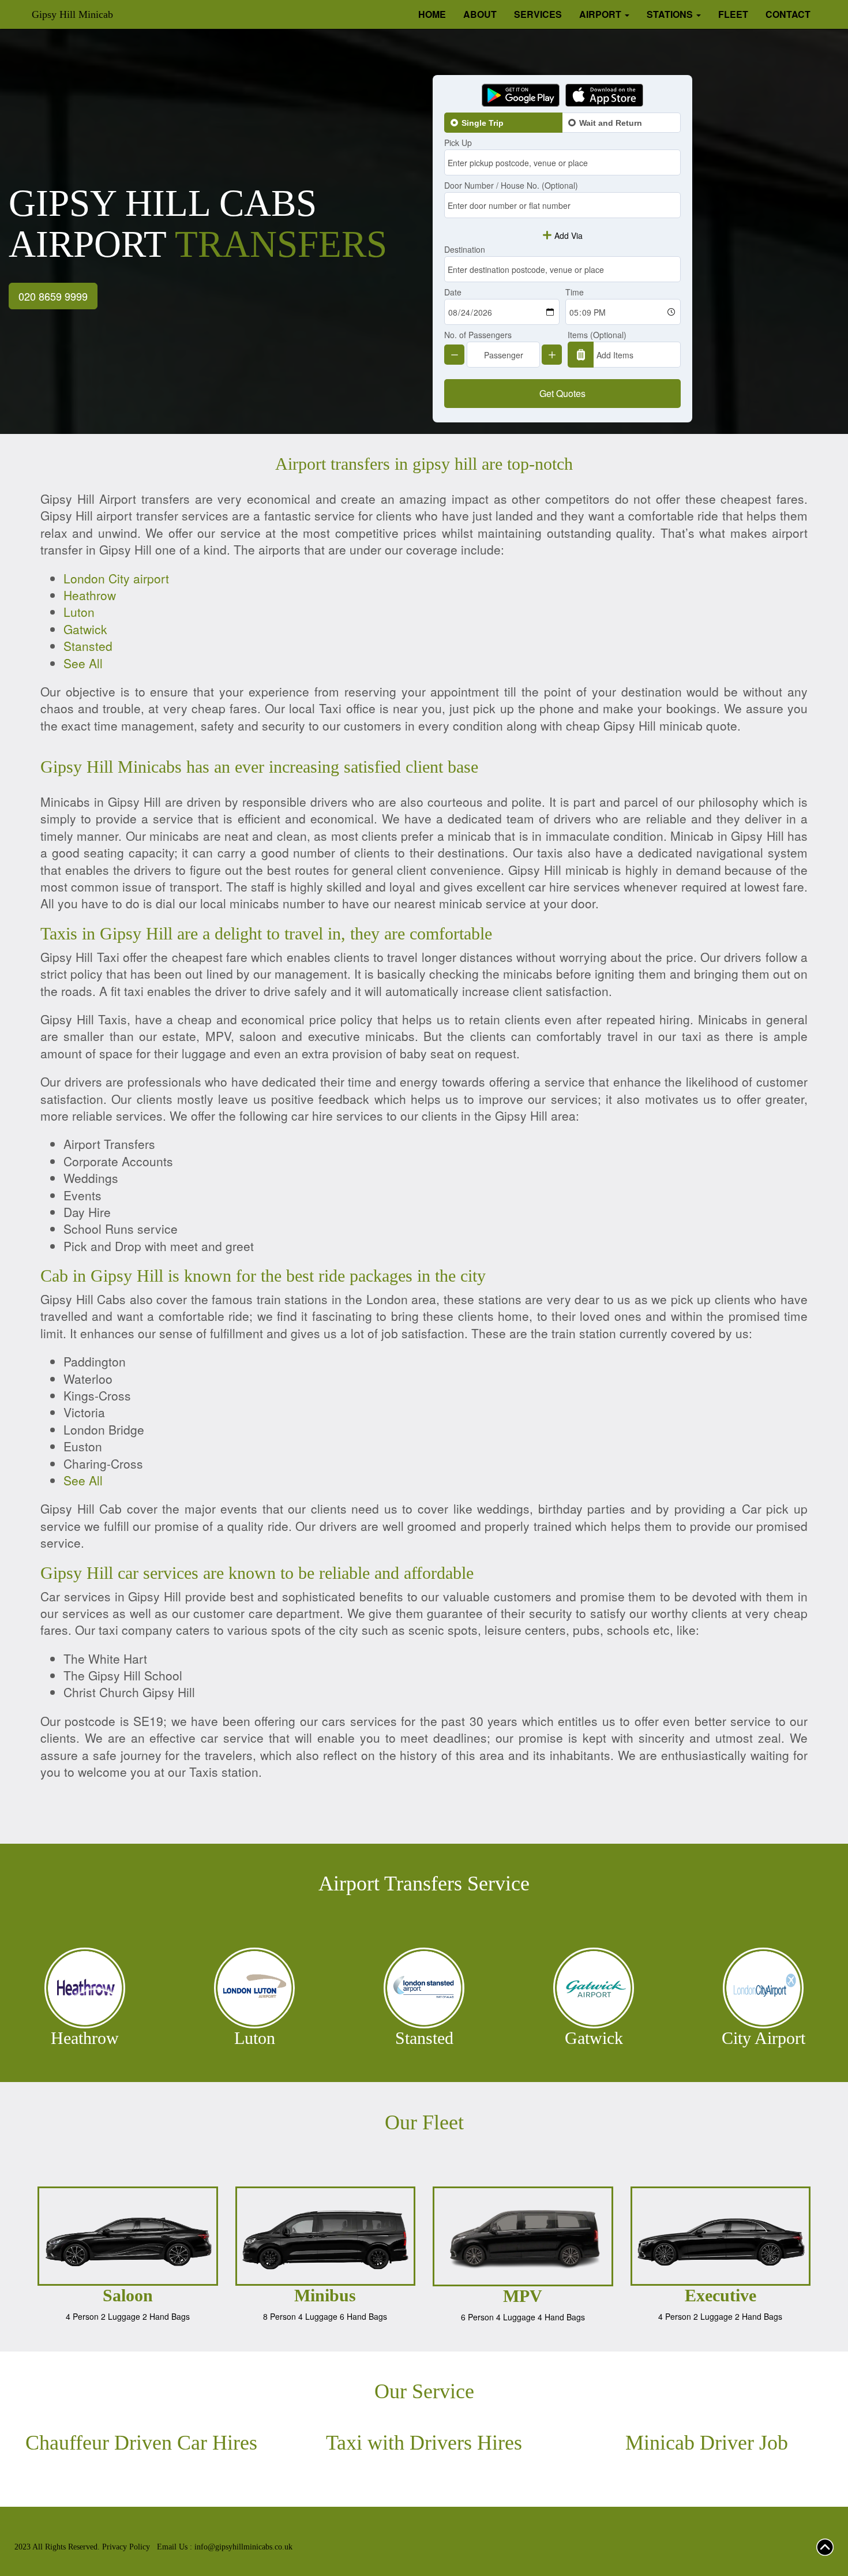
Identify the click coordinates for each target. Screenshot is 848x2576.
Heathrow (90, 595)
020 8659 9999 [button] (53, 296)
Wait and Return (611, 123)
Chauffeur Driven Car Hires (141, 2443)
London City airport (116, 578)
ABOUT (480, 14)
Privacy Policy (126, 2547)
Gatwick (85, 629)
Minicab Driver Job (707, 2443)
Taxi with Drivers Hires (424, 2443)
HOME (432, 14)
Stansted (88, 646)
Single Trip (483, 123)
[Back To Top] (825, 2546)
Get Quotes (562, 393)
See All (83, 663)
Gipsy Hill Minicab (72, 14)
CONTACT (788, 14)
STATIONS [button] (671, 14)
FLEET (733, 14)
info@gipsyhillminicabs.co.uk (243, 2547)
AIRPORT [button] (601, 14)
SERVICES (538, 14)
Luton (79, 612)
